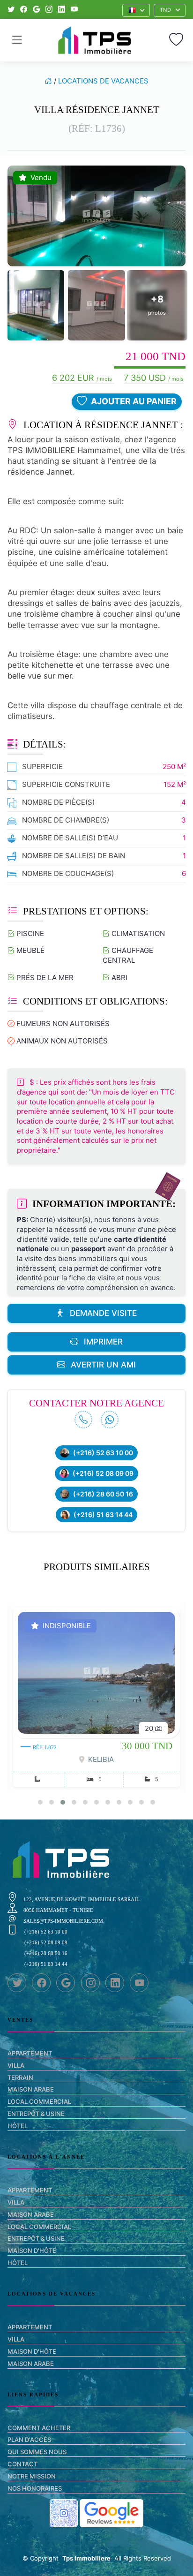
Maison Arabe (31, 2089)
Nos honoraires (35, 2488)
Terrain (20, 2077)
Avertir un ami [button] (103, 1365)
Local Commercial (39, 2101)
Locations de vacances (103, 81)
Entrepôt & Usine (36, 2114)
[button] (136, 10)
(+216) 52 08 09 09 (103, 1473)
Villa (16, 2065)
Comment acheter (39, 2428)
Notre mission (32, 2476)
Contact (22, 2464)
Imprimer (103, 1342)
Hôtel (18, 2126)
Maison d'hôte (32, 2251)
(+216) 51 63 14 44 (103, 1515)
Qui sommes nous (37, 2452)
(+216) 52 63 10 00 (103, 1453)
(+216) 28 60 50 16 (103, 1494)
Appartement (30, 2053)
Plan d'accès (29, 2440)
